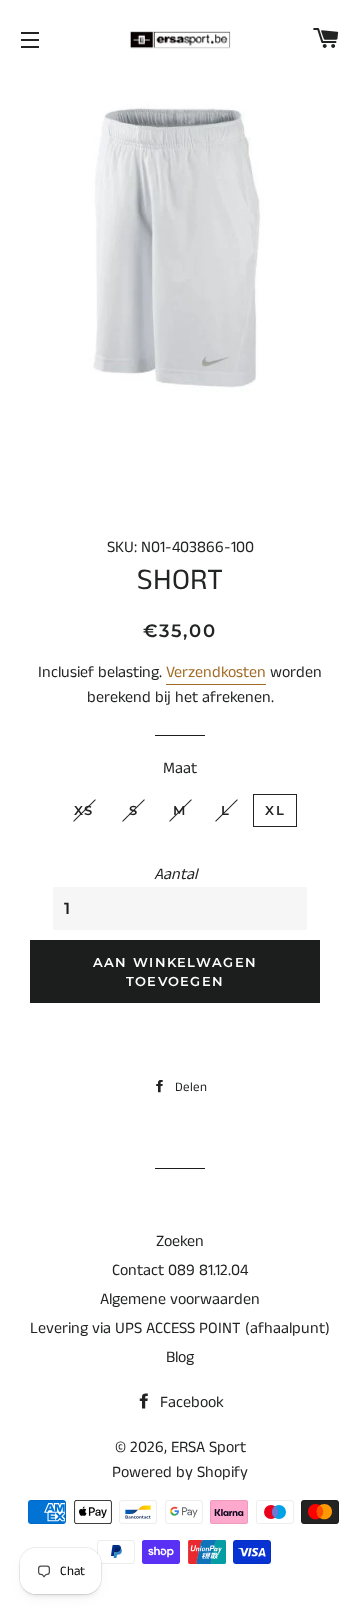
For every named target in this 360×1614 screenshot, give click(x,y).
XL (275, 810)
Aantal (175, 874)
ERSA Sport (208, 1447)
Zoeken (180, 1241)
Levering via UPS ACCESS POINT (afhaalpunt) (180, 1328)
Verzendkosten (216, 672)
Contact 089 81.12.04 (180, 1270)
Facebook (190, 1402)
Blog (180, 1357)
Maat (180, 768)
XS (84, 810)
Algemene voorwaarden (180, 1299)
